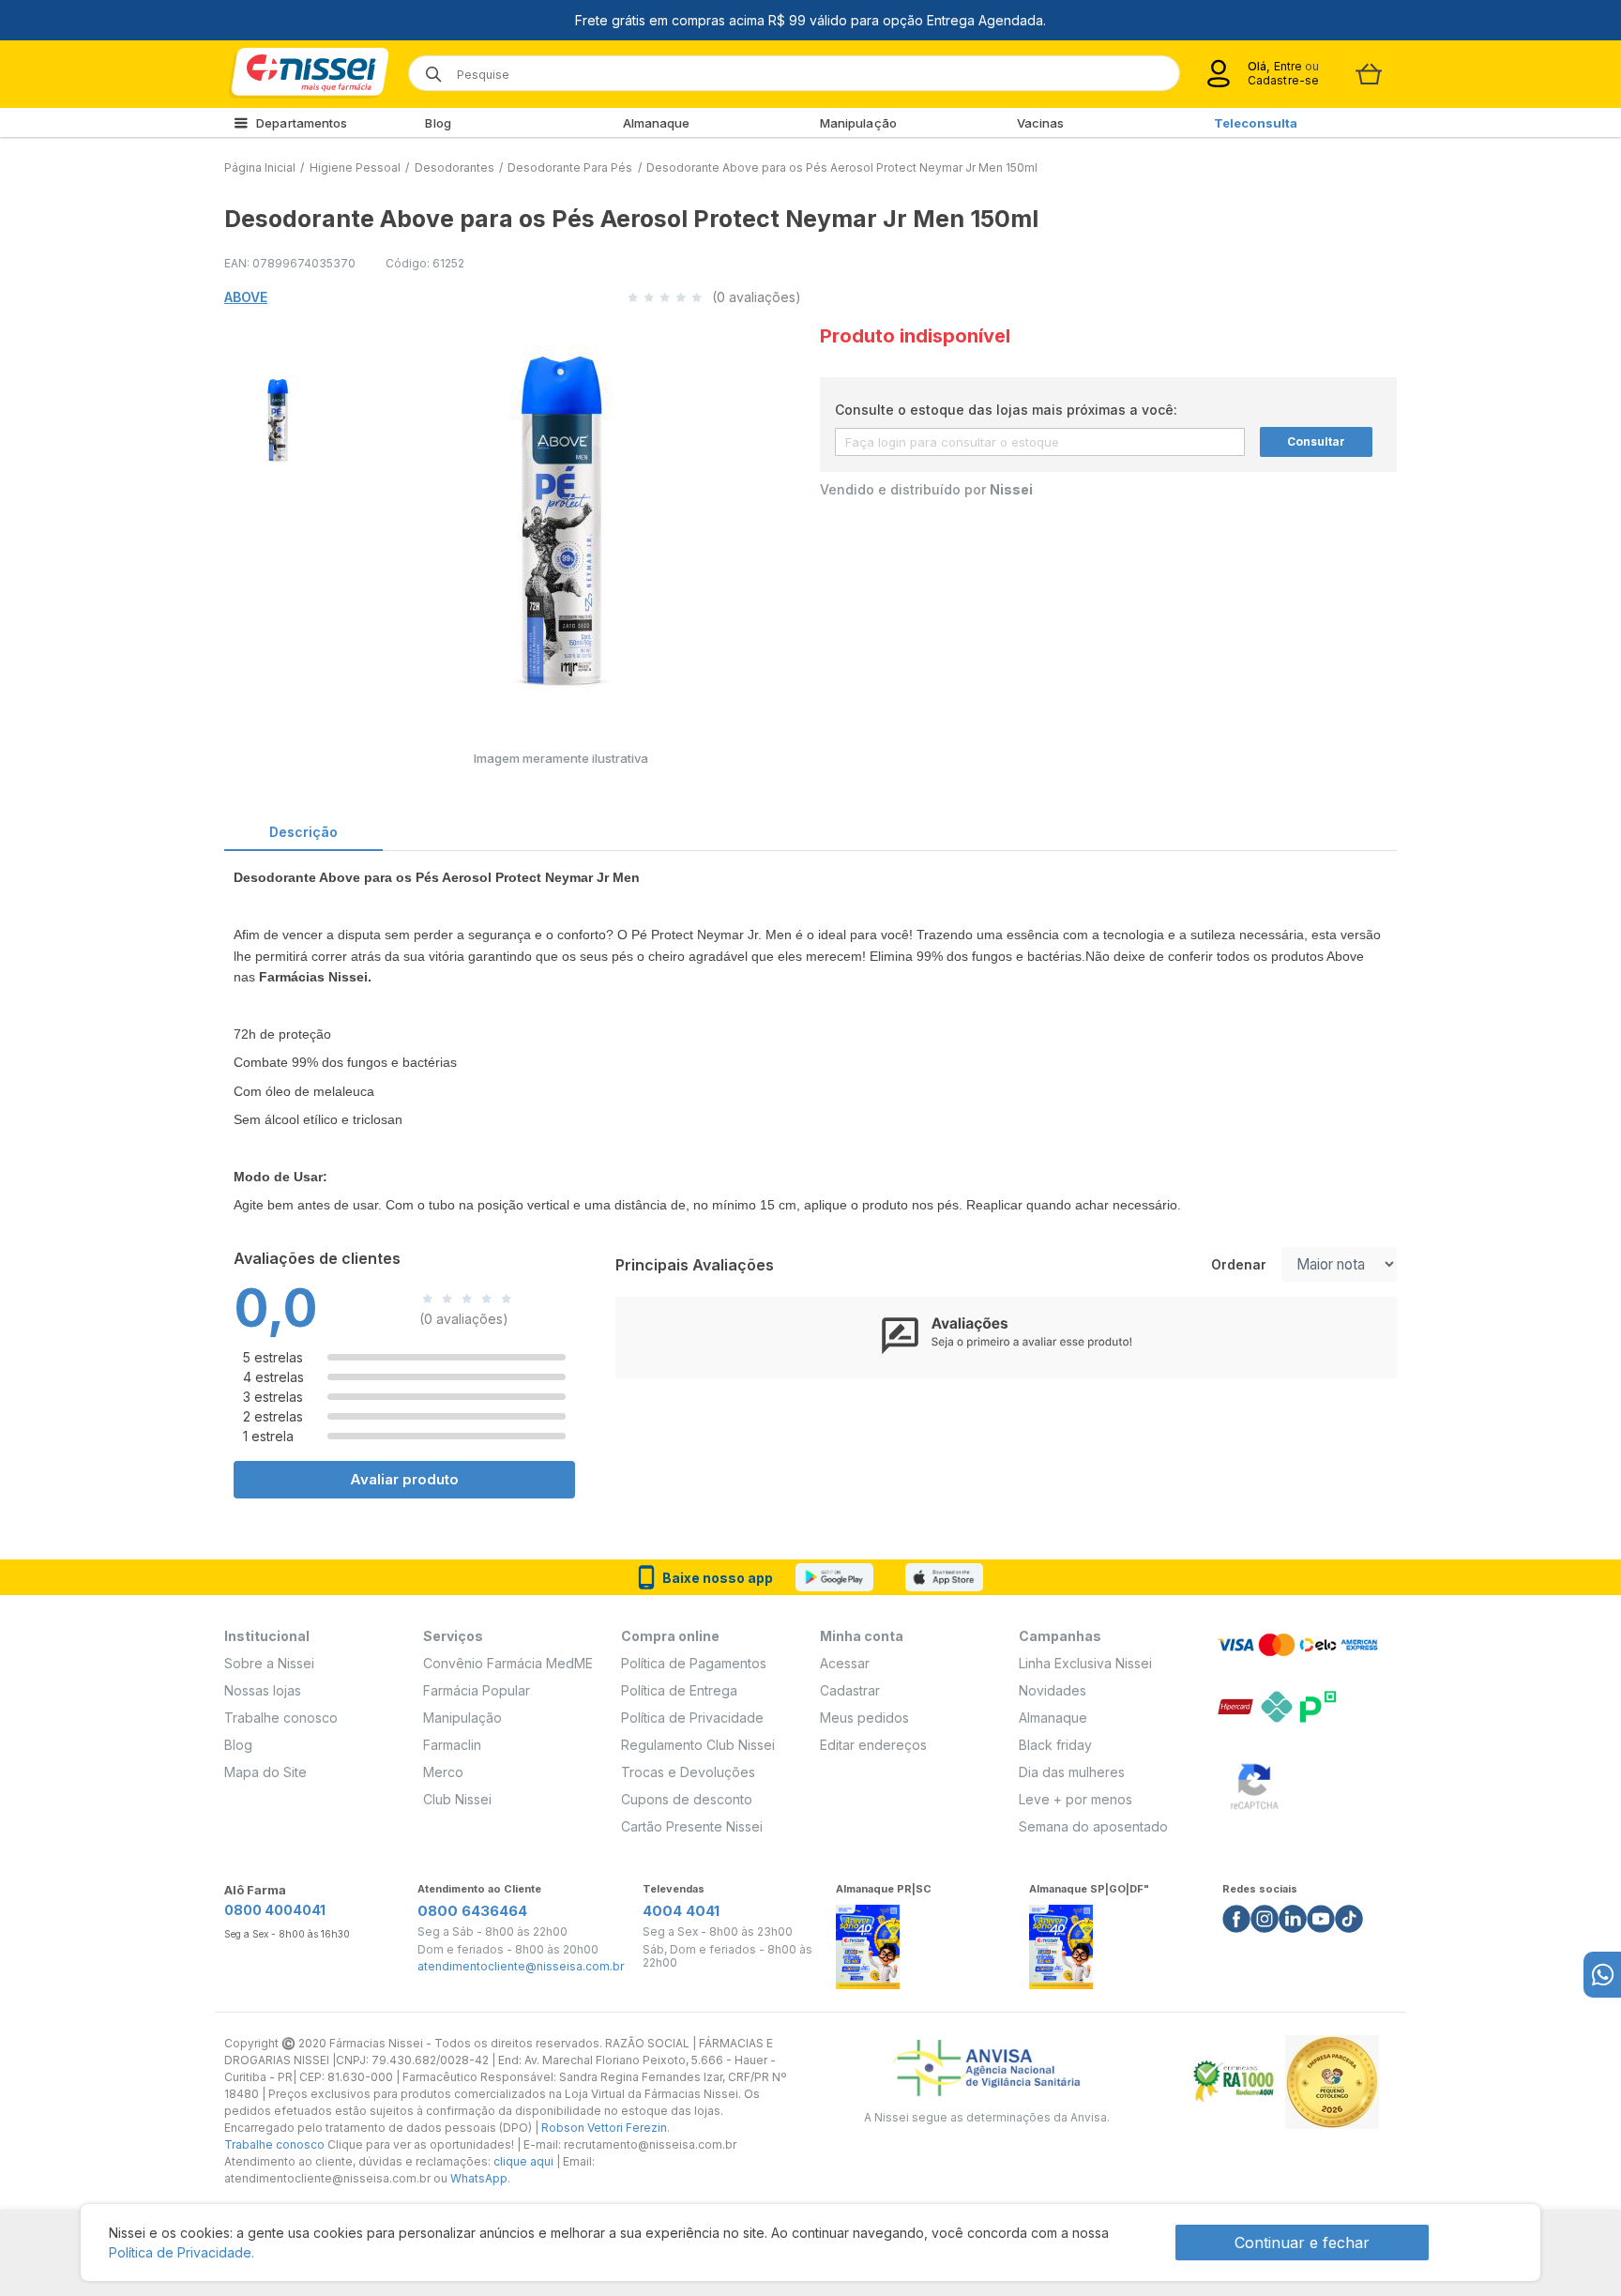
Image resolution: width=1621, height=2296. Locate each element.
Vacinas (1041, 123)
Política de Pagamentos (694, 1663)
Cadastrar (850, 1690)
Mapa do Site (265, 1772)
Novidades (1053, 1690)
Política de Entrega (679, 1690)
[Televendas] (1602, 1975)
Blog (438, 123)
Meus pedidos (864, 1718)
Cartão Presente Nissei (692, 1826)
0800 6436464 (472, 1911)
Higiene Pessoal (355, 167)
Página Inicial (260, 167)
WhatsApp (479, 2178)
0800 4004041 (275, 1910)
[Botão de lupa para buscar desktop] (427, 68)
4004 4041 (681, 1911)
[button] (275, 417)
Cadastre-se (1283, 80)
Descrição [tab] (303, 832)
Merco (443, 1772)
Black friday (1055, 1745)
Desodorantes (454, 167)
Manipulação (858, 123)
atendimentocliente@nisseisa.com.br (521, 1967)
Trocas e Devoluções (688, 1772)
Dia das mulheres (1072, 1772)
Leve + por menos (1076, 1799)
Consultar (1316, 441)
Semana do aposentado (1093, 1826)
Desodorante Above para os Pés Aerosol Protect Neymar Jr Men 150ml (842, 167)
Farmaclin (452, 1745)
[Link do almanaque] (868, 1942)
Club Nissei (457, 1799)
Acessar (845, 1663)
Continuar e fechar (1302, 2243)
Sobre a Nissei (269, 1663)
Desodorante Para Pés (570, 167)
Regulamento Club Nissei (698, 1745)
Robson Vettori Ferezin (604, 2128)
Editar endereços (873, 1745)
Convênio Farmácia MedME (508, 1663)
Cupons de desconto (687, 1799)
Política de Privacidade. (182, 2252)
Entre (1288, 66)
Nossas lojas (263, 1690)
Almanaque (657, 123)
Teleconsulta (1256, 123)
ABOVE (246, 297)
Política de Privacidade (692, 1718)
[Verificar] (1254, 1783)
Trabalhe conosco (281, 1718)
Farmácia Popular (477, 1690)
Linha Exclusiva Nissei (1085, 1663)
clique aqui (523, 2161)
